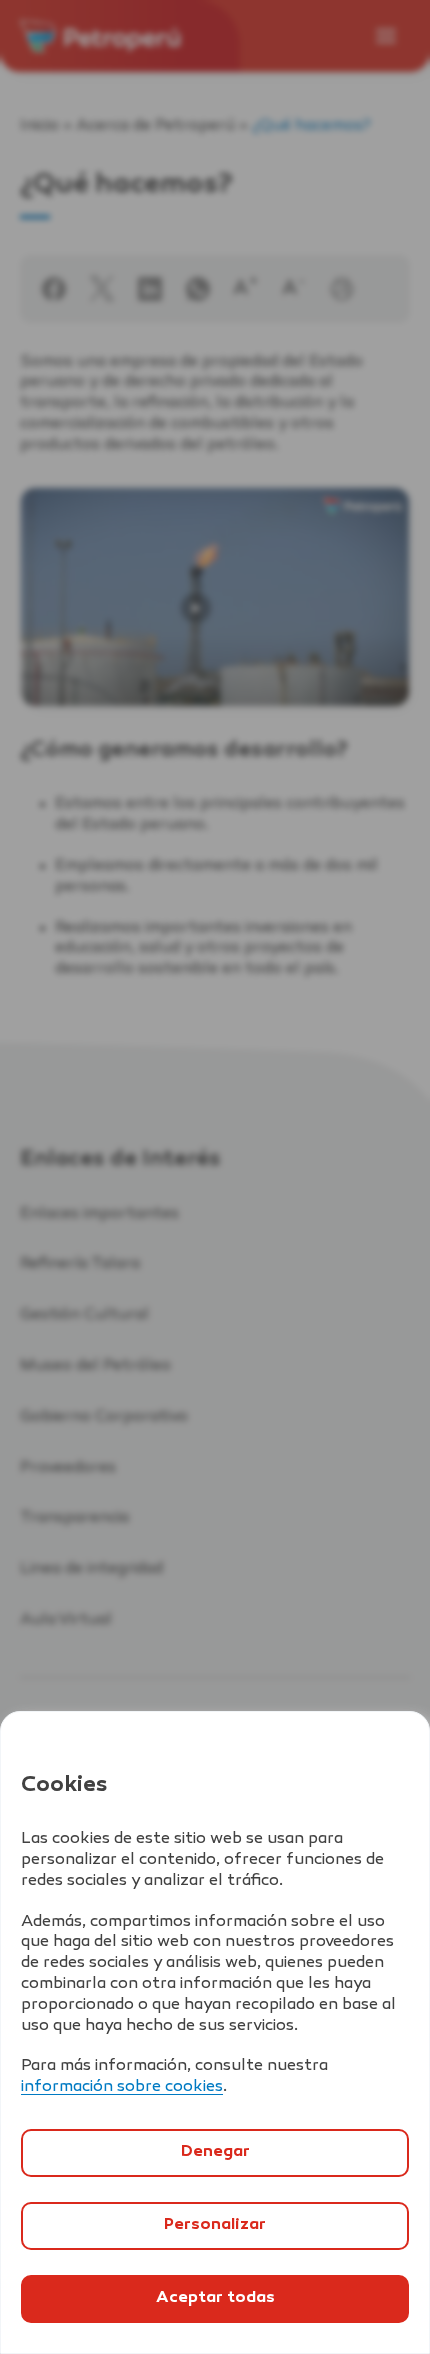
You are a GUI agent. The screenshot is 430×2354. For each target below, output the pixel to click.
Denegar (215, 2152)
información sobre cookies (122, 2087)
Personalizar (215, 2225)
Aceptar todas (215, 2298)
